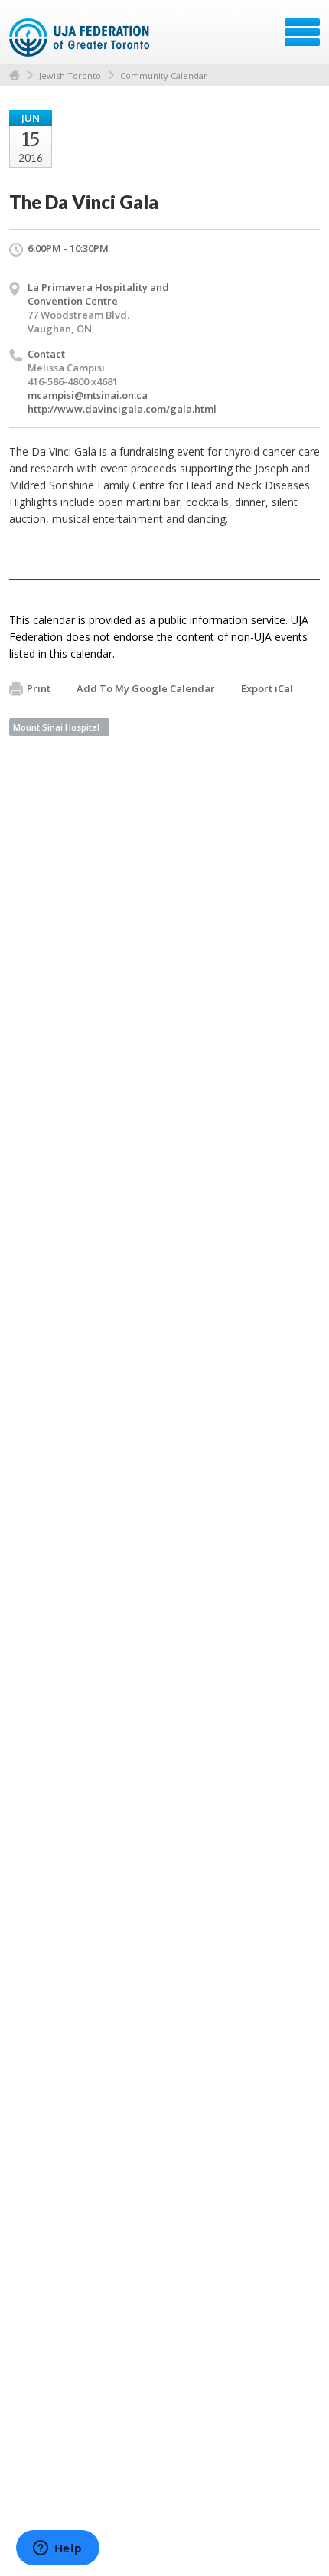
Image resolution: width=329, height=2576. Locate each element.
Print (39, 688)
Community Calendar (164, 75)
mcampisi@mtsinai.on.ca (88, 395)
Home (15, 75)
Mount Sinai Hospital (56, 727)
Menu (302, 32)
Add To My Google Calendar (146, 688)
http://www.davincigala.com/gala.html (122, 409)
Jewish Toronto (70, 75)
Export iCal (267, 688)
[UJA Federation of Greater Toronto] (81, 38)
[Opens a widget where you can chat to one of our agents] (57, 2549)
